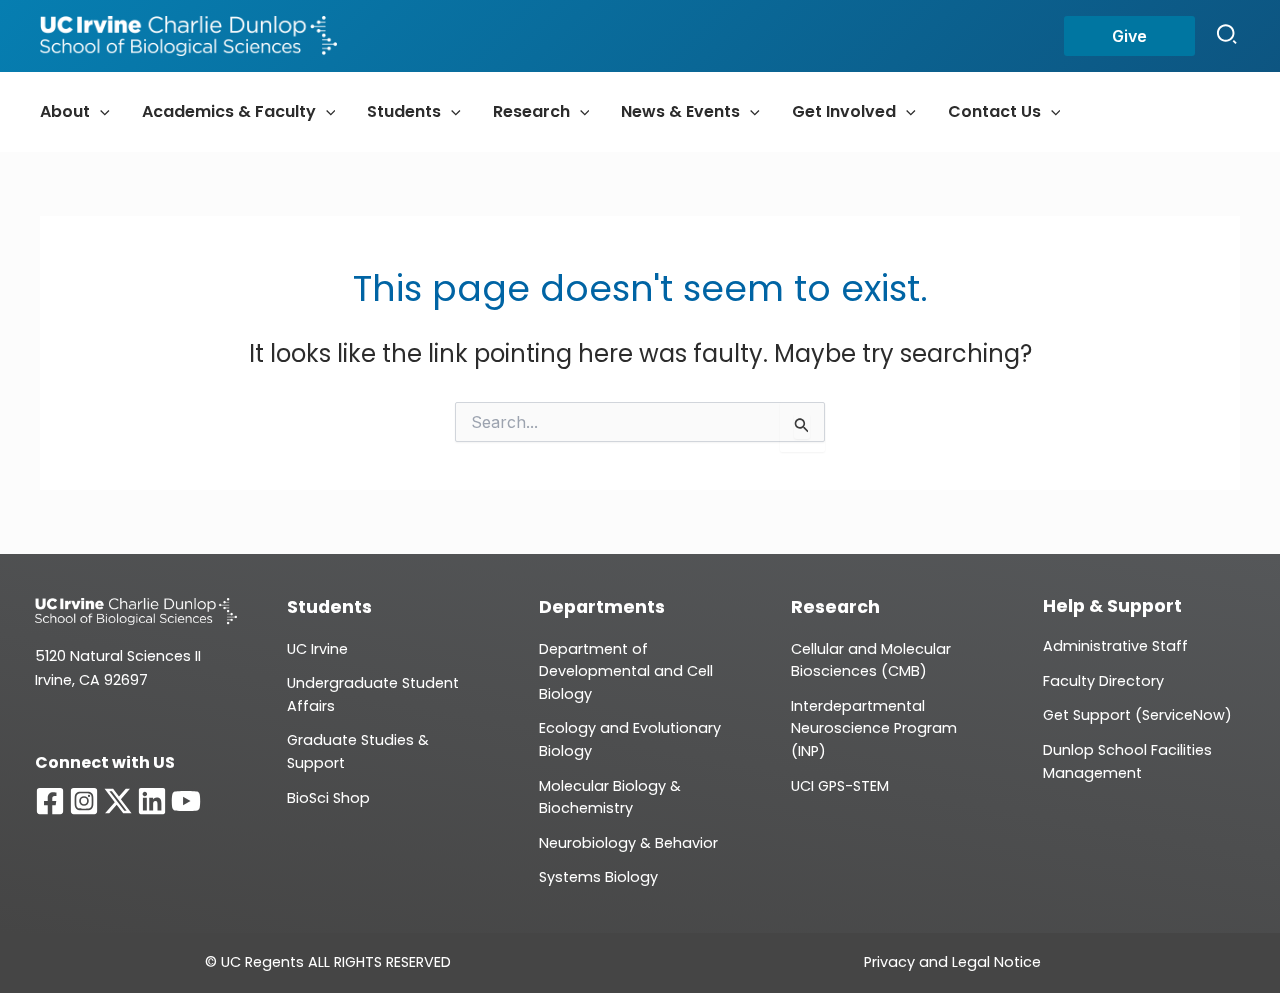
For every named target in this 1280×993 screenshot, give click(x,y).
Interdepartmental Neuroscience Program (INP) (874, 728)
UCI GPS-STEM (840, 786)
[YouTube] (186, 801)
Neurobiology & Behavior (628, 843)
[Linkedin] (152, 801)
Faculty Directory (1103, 681)
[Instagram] (84, 801)
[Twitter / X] (118, 801)
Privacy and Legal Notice (952, 962)
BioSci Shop (328, 798)
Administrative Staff (1115, 646)
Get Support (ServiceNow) (1137, 715)
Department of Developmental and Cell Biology (626, 671)
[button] (1129, 36)
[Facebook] (50, 801)
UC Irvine (317, 649)
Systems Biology (598, 877)
